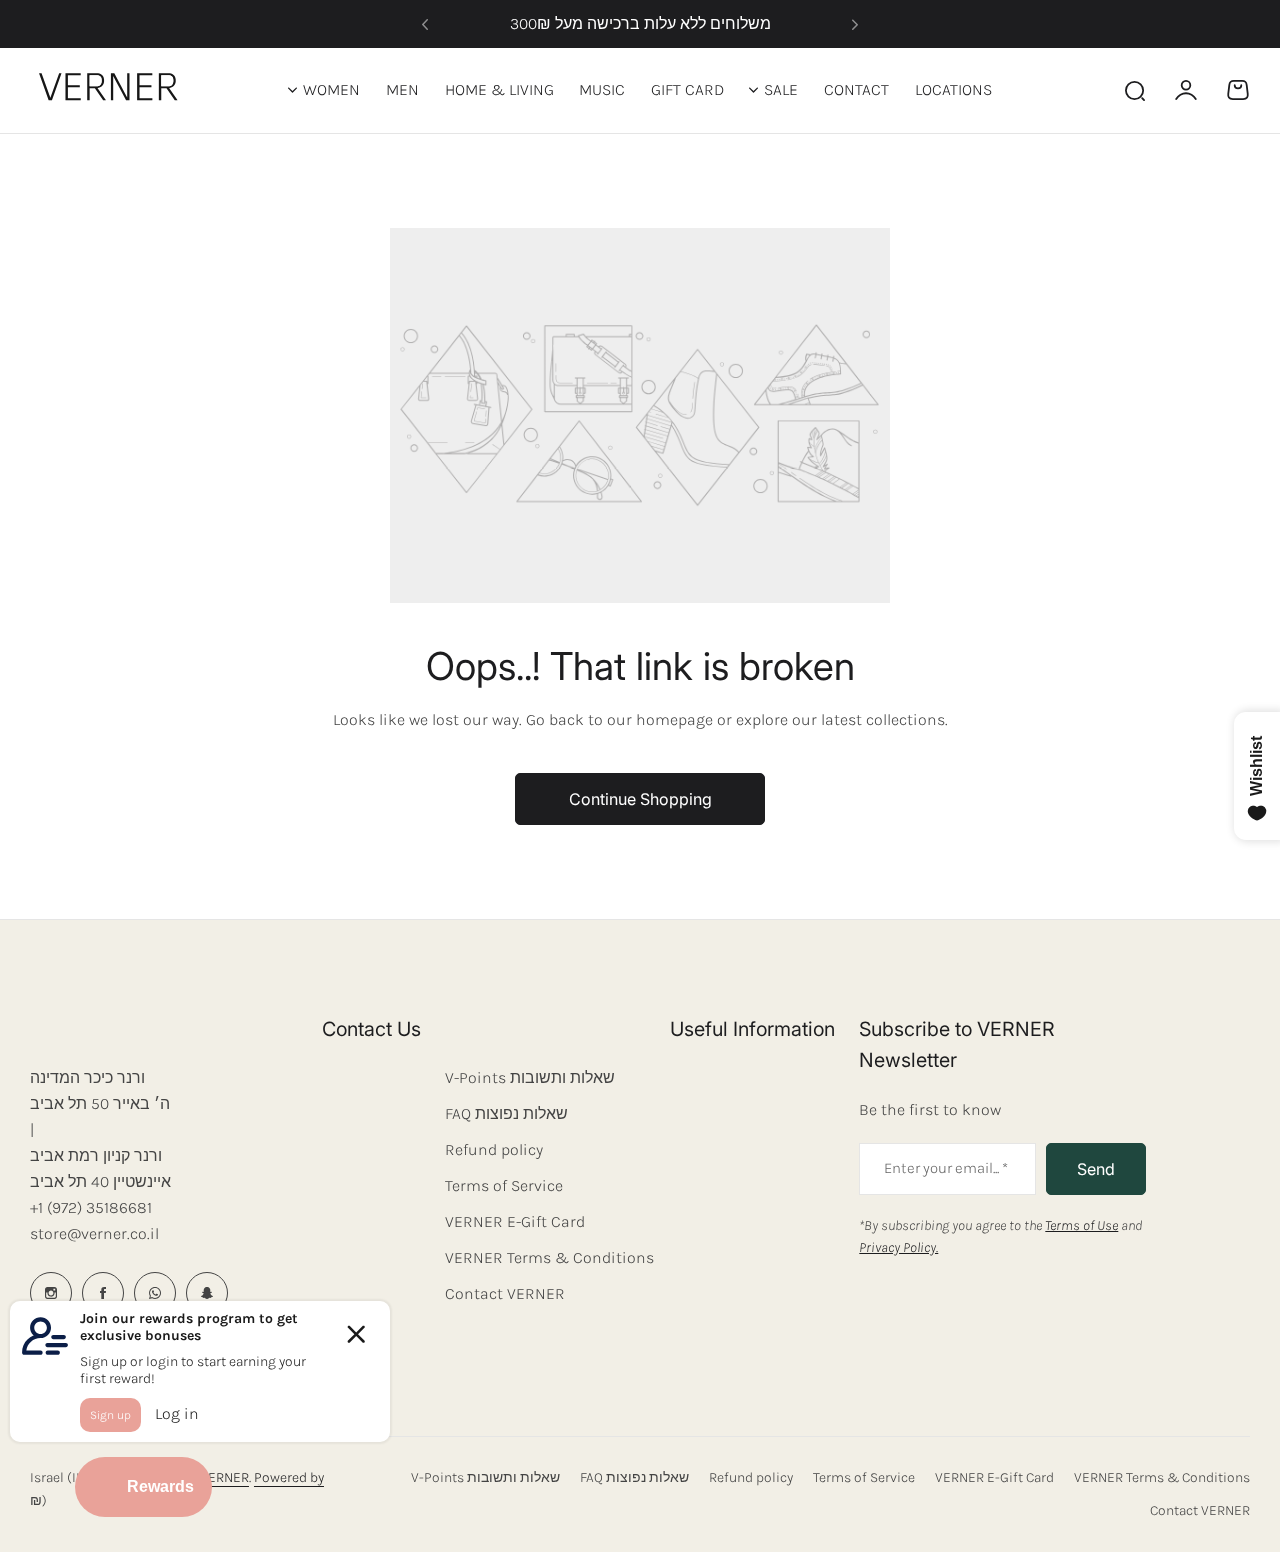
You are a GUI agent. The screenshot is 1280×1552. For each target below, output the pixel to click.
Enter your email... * (946, 1168)
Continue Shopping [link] (640, 799)
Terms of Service (504, 1185)
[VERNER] (113, 90)
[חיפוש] (1134, 90)
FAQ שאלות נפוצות (506, 1113)
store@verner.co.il (94, 1233)
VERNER (224, 1477)
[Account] (1186, 90)
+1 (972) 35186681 (91, 1207)
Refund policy (494, 1149)
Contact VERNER (505, 1293)
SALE (781, 89)
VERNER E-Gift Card (515, 1221)
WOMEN (331, 89)
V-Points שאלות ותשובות (530, 1077)
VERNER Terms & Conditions (549, 1257)
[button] (425, 24)
